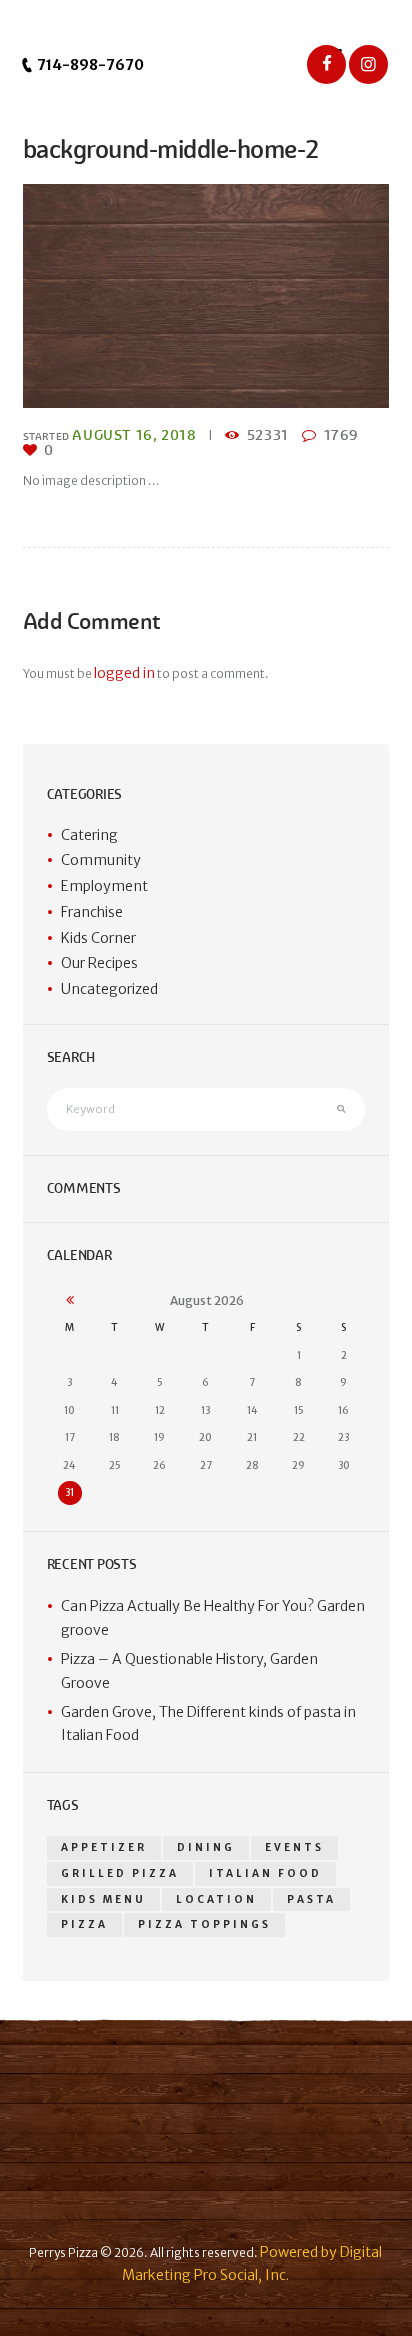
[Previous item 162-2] (114, 296)
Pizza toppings (204, 1924)
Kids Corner (98, 938)
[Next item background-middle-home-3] (297, 296)
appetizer (104, 1847)
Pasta (311, 1899)
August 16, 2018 (134, 435)
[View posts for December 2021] (70, 1301)
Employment (104, 886)
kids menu (103, 1899)
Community (101, 860)
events (294, 1847)
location (216, 1899)
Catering (89, 835)
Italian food (265, 1873)
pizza (84, 1924)
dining (206, 1847)
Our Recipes (99, 963)
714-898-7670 (89, 65)
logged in (124, 673)
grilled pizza (120, 1873)
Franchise (92, 912)
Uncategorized (109, 989)
